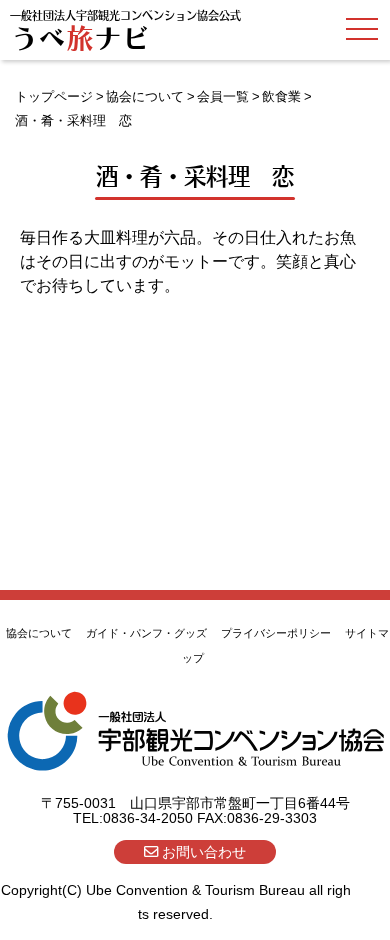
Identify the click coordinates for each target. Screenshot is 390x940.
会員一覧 (223, 96)
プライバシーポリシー (276, 633)
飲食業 (281, 96)
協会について (145, 96)
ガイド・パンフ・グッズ (146, 633)
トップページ (54, 96)
